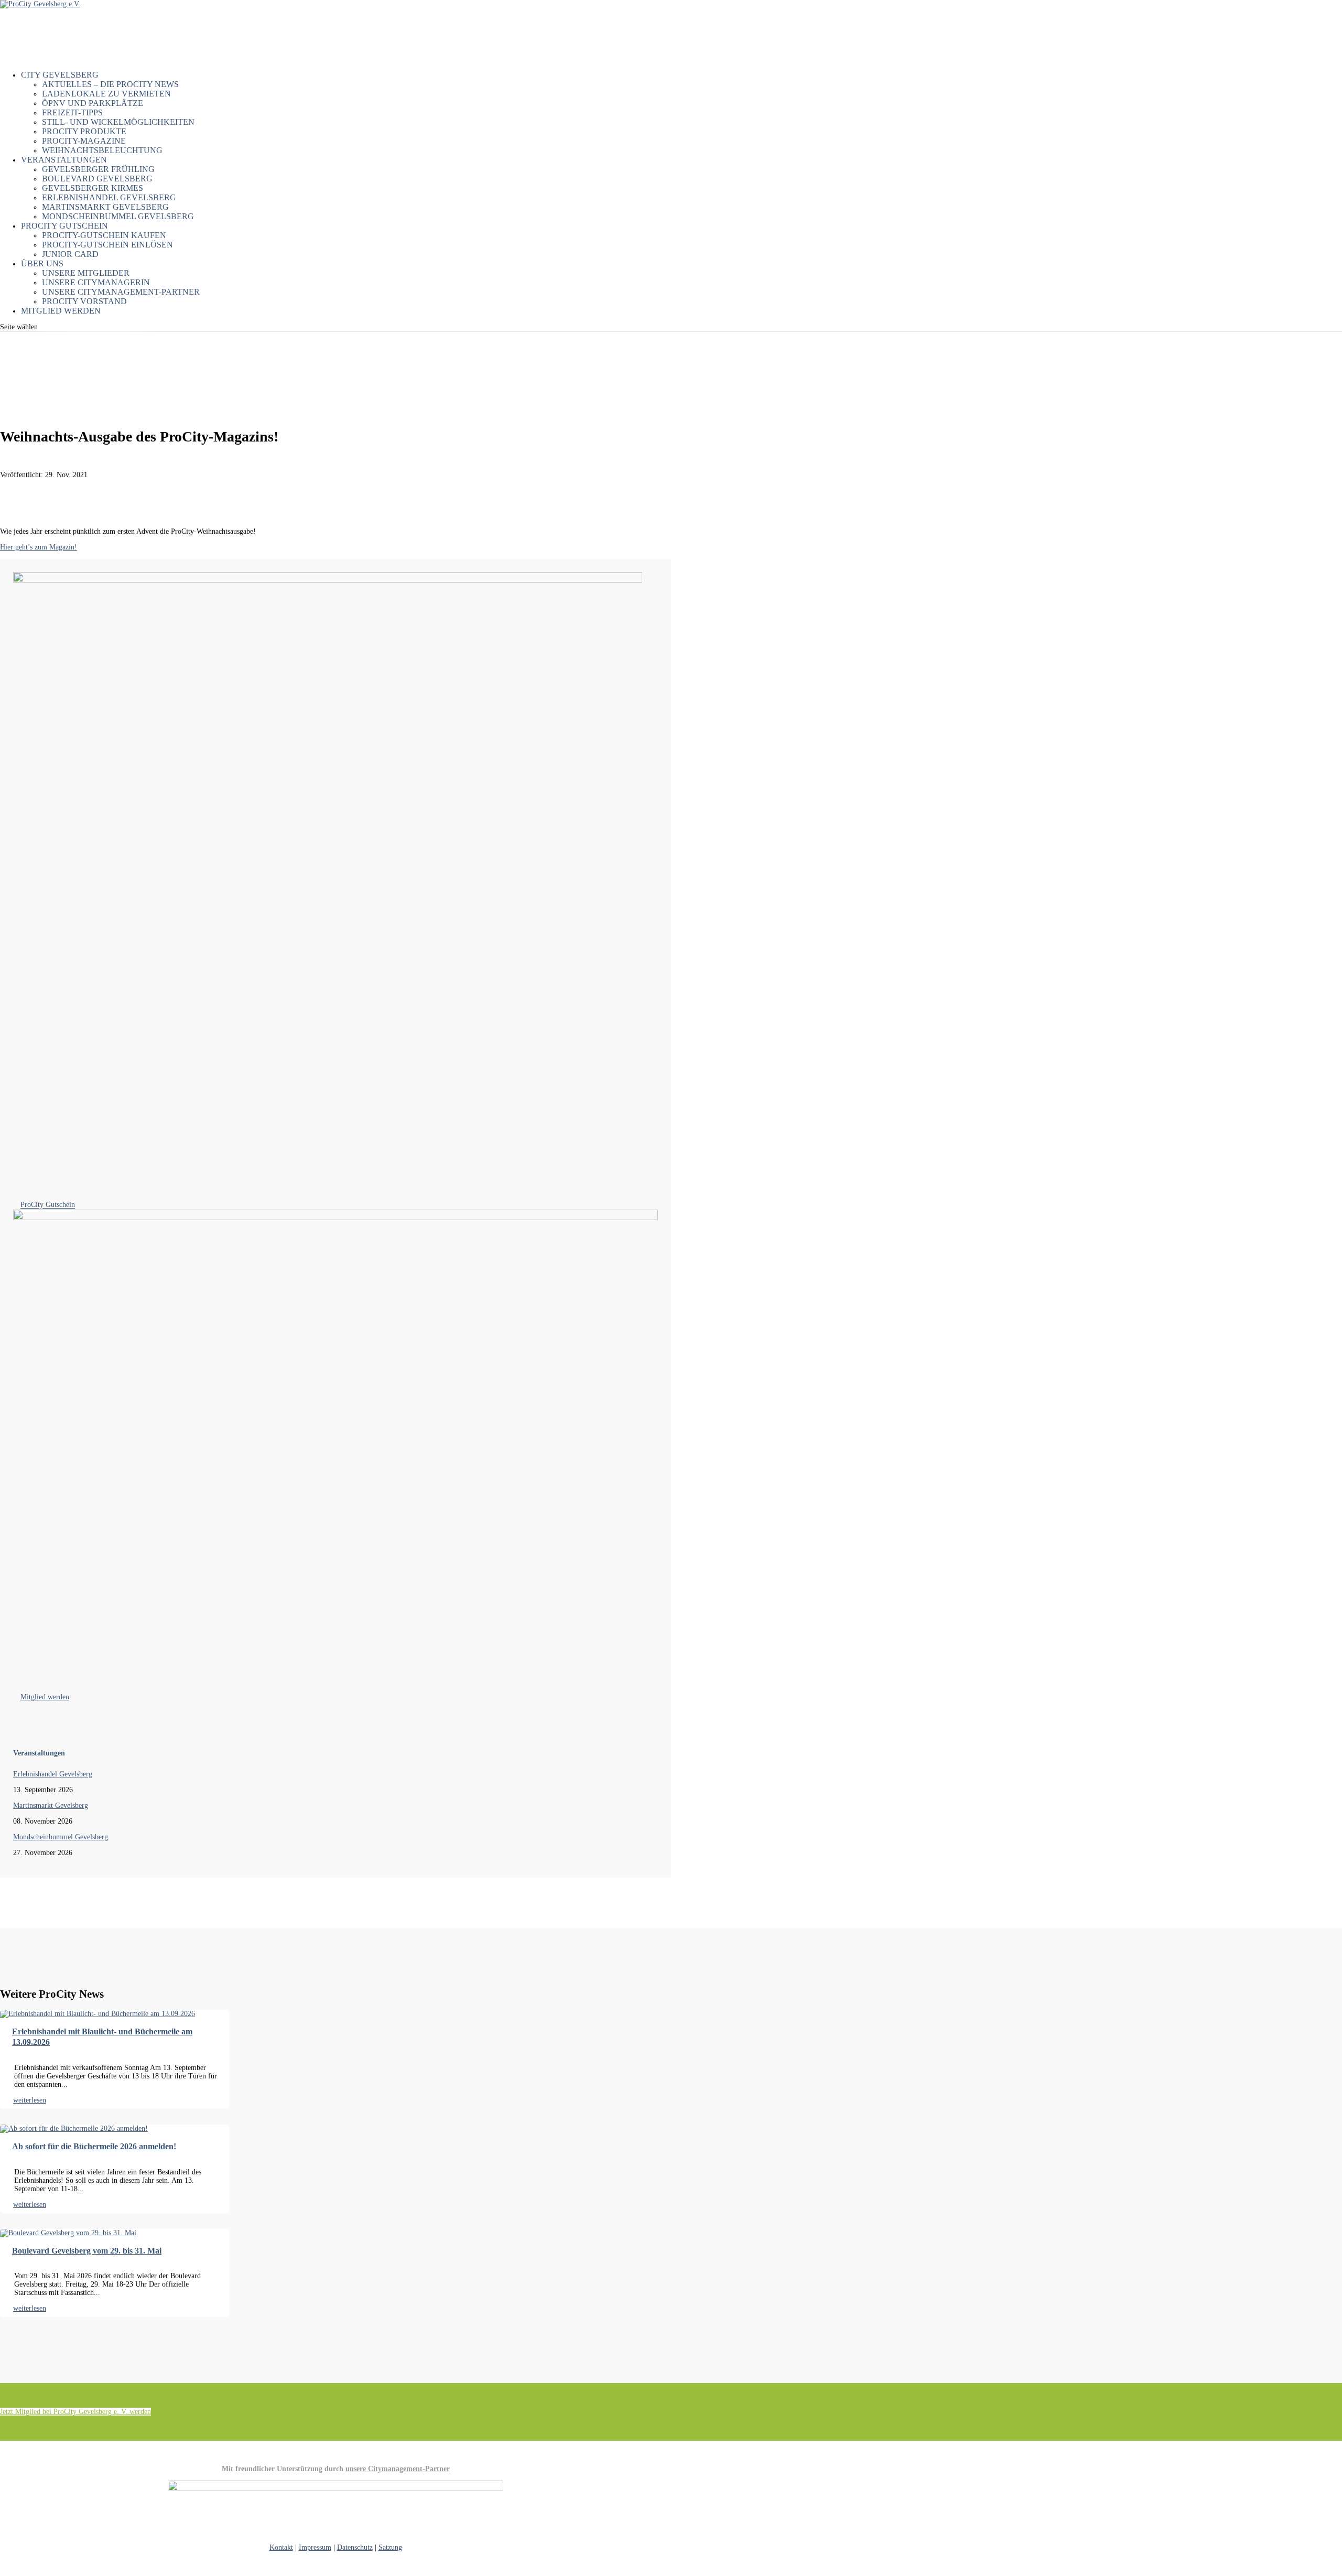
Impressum (315, 2547)
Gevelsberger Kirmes (93, 188)
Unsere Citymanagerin (96, 282)
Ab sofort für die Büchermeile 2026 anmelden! (94, 2146)
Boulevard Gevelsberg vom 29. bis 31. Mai (87, 2251)
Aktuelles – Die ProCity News (110, 84)
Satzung (390, 2547)
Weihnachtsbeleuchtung (102, 150)
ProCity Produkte (84, 131)
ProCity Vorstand (84, 301)
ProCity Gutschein (48, 1205)
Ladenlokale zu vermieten (106, 94)
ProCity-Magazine (84, 141)
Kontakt (281, 2547)
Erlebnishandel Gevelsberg (109, 197)
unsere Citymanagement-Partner (398, 2469)
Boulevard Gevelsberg (97, 179)
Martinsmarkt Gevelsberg (105, 207)
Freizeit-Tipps (72, 112)
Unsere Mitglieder (86, 273)
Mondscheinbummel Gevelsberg (118, 216)
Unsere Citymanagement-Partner (121, 292)
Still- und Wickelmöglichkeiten (118, 122)
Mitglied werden (61, 311)
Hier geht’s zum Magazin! (39, 547)
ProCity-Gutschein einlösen (107, 245)
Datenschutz (355, 2547)
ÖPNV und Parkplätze (93, 103)
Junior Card (70, 254)
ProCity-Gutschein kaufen (104, 235)
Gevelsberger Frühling (98, 169)
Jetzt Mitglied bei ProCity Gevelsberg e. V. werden (75, 2412)
